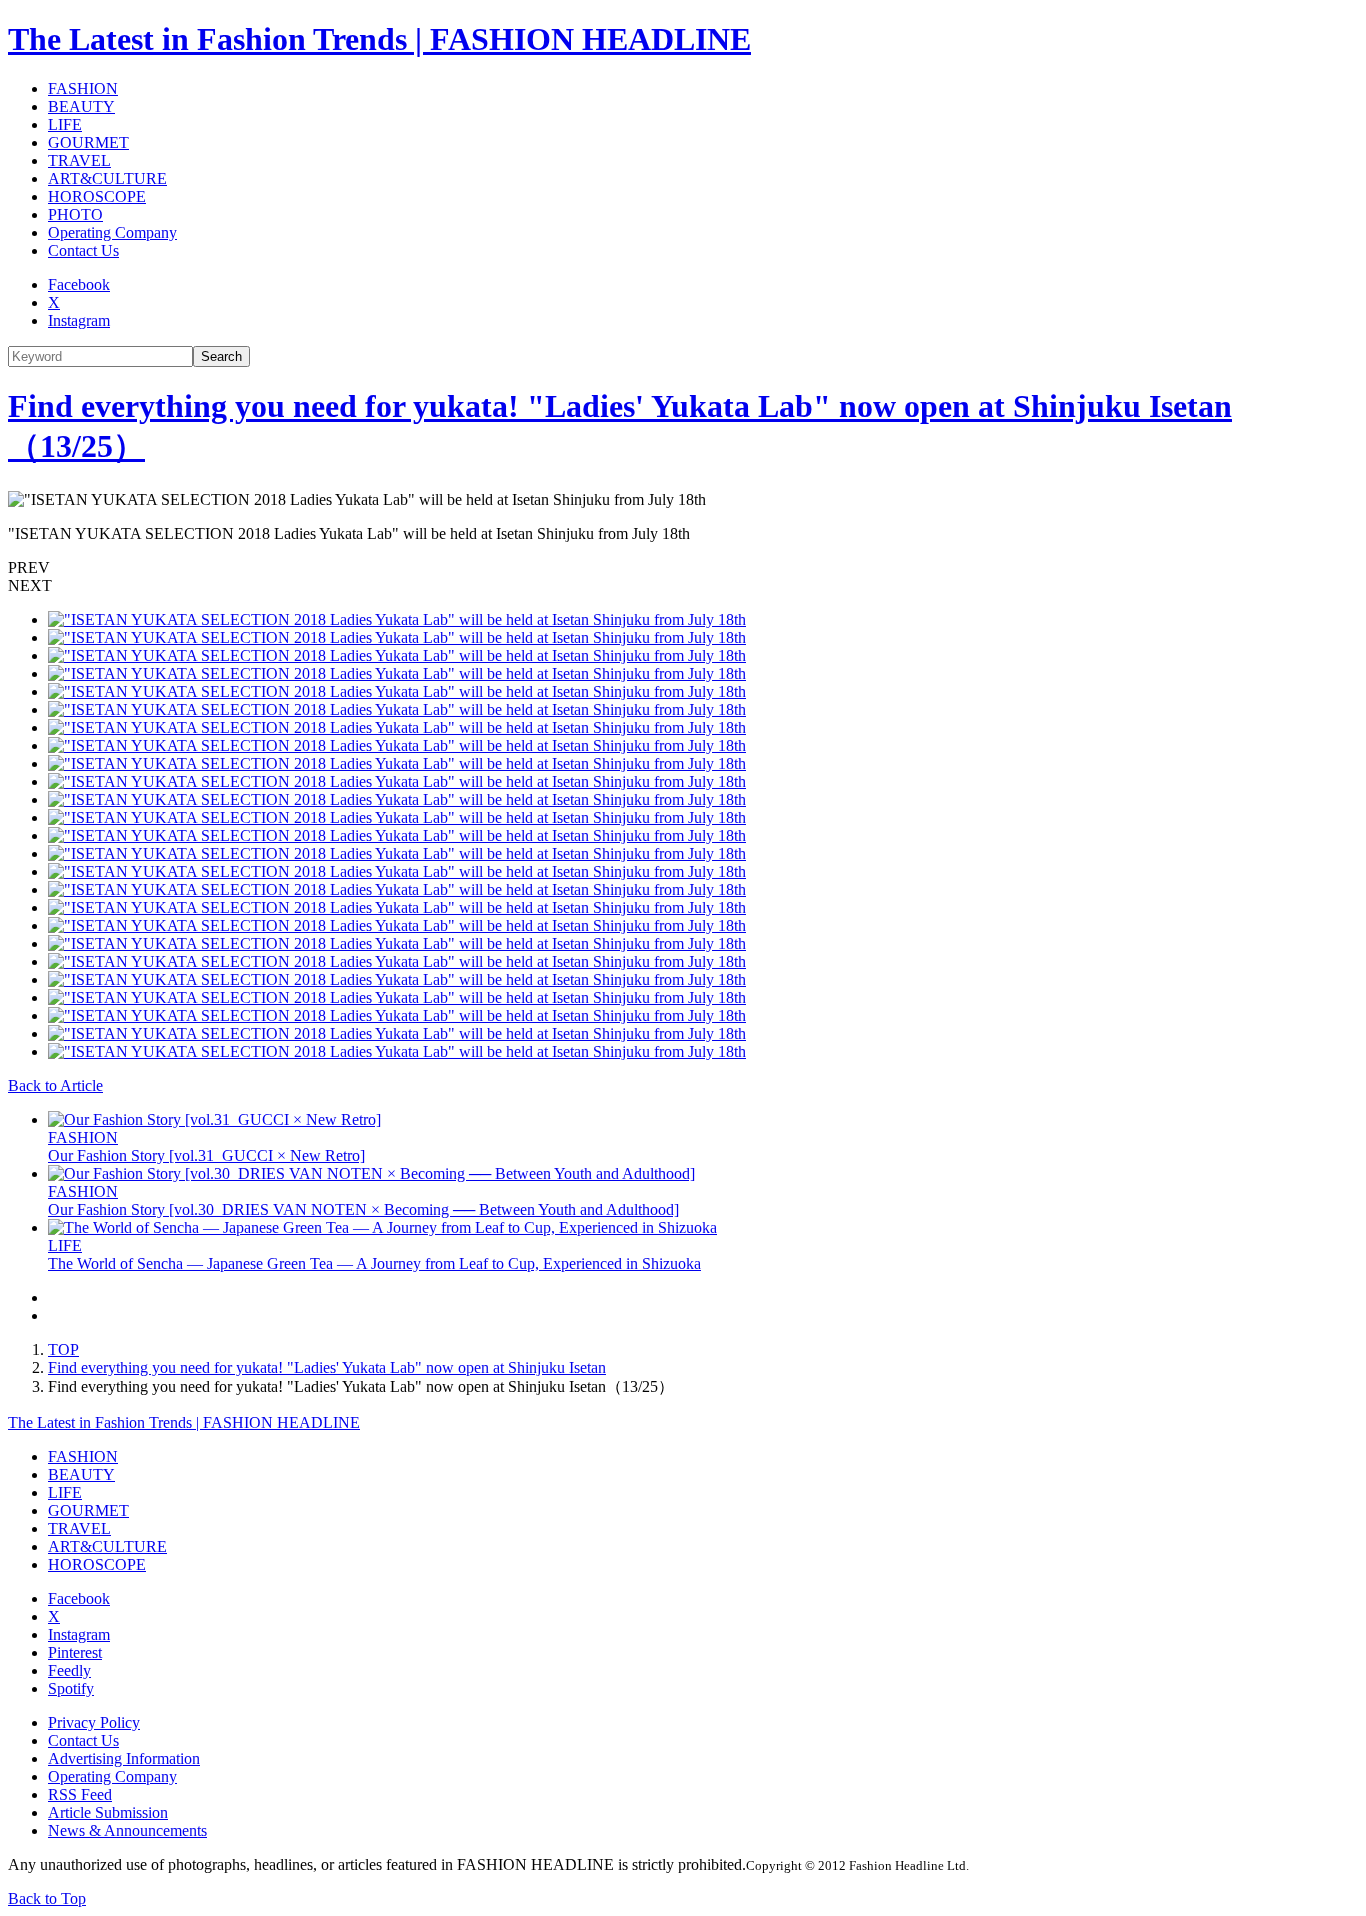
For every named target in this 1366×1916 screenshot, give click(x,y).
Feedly (69, 1670)
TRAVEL (79, 160)
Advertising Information (124, 1758)
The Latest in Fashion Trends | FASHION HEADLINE (379, 39)
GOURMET (88, 142)
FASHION (83, 88)
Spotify (71, 1688)
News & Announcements (127, 1830)
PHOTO (75, 214)
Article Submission (108, 1812)
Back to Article (55, 1085)
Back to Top (47, 1898)
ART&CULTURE (107, 178)
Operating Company (112, 232)
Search (221, 356)
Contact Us (83, 250)
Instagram (79, 320)
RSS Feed (80, 1794)
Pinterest (75, 1652)
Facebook (79, 284)
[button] (683, 568)
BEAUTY (81, 106)
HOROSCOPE (97, 196)
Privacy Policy (94, 1722)
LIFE (65, 124)
